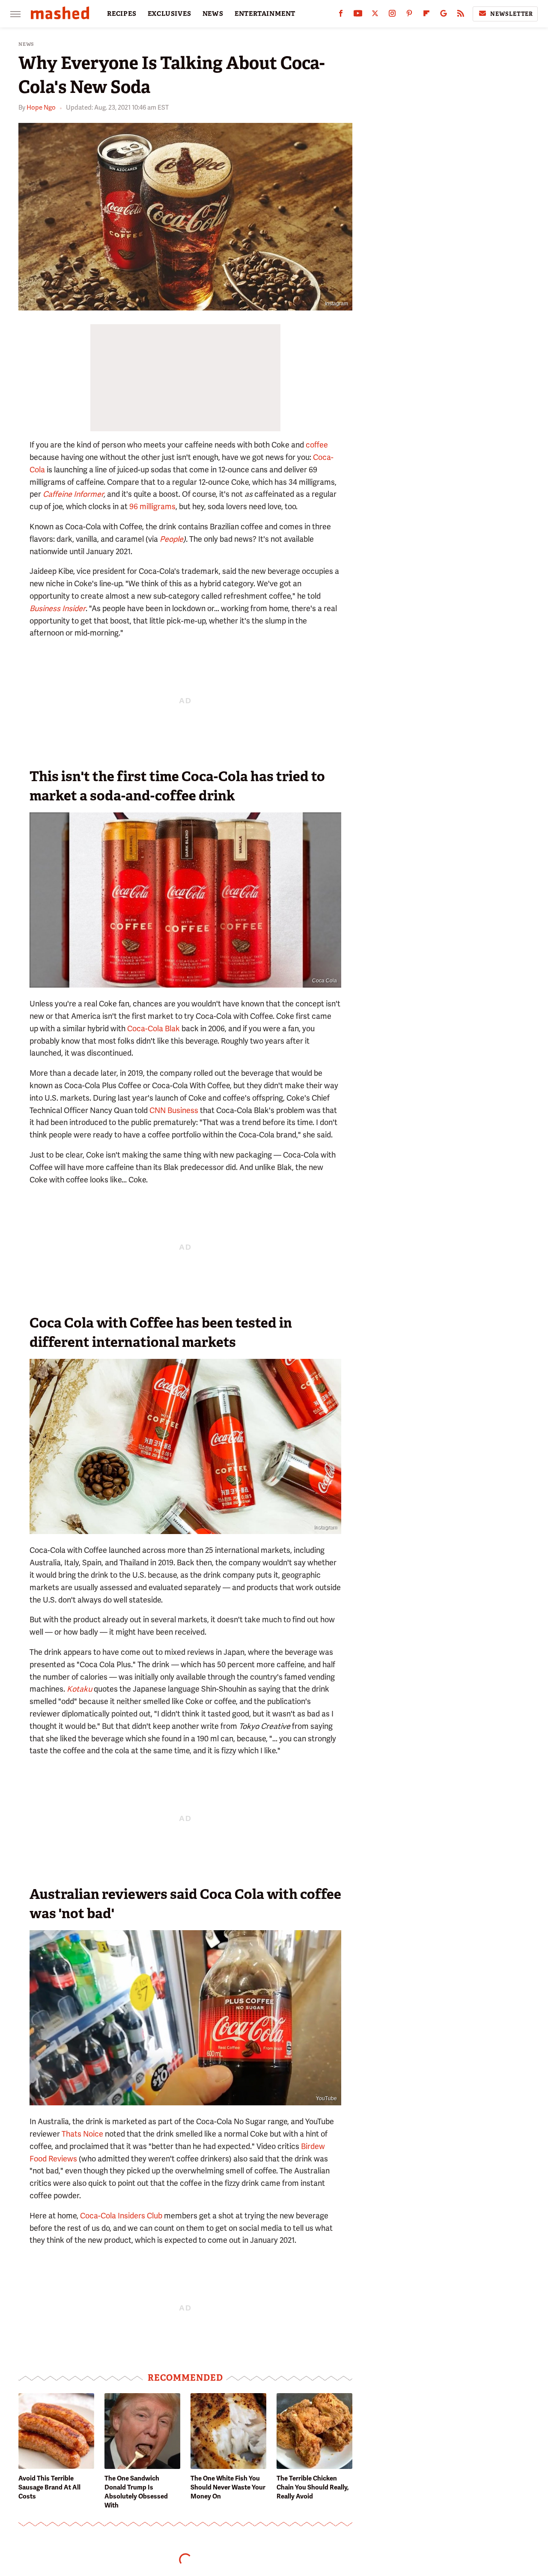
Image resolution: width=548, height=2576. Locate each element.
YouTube (326, 2098)
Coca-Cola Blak (153, 1028)
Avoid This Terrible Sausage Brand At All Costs (49, 2487)
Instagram (337, 304)
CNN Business (174, 1110)
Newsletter (512, 14)
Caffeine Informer (73, 494)
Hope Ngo (41, 107)
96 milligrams (152, 506)
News (26, 44)
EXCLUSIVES (170, 14)
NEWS (213, 14)
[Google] (444, 15)
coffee (317, 445)
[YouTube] (358, 15)
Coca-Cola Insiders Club (121, 2216)
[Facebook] (341, 15)
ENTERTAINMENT (265, 14)
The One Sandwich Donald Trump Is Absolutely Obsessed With (136, 2492)
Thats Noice (82, 2134)
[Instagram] (392, 15)
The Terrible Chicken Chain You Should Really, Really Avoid (313, 2487)
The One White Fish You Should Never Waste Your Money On (228, 2487)
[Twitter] (375, 15)
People (171, 539)
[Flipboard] (426, 15)
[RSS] (461, 15)
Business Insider (58, 608)
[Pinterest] (409, 15)
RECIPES (122, 14)
